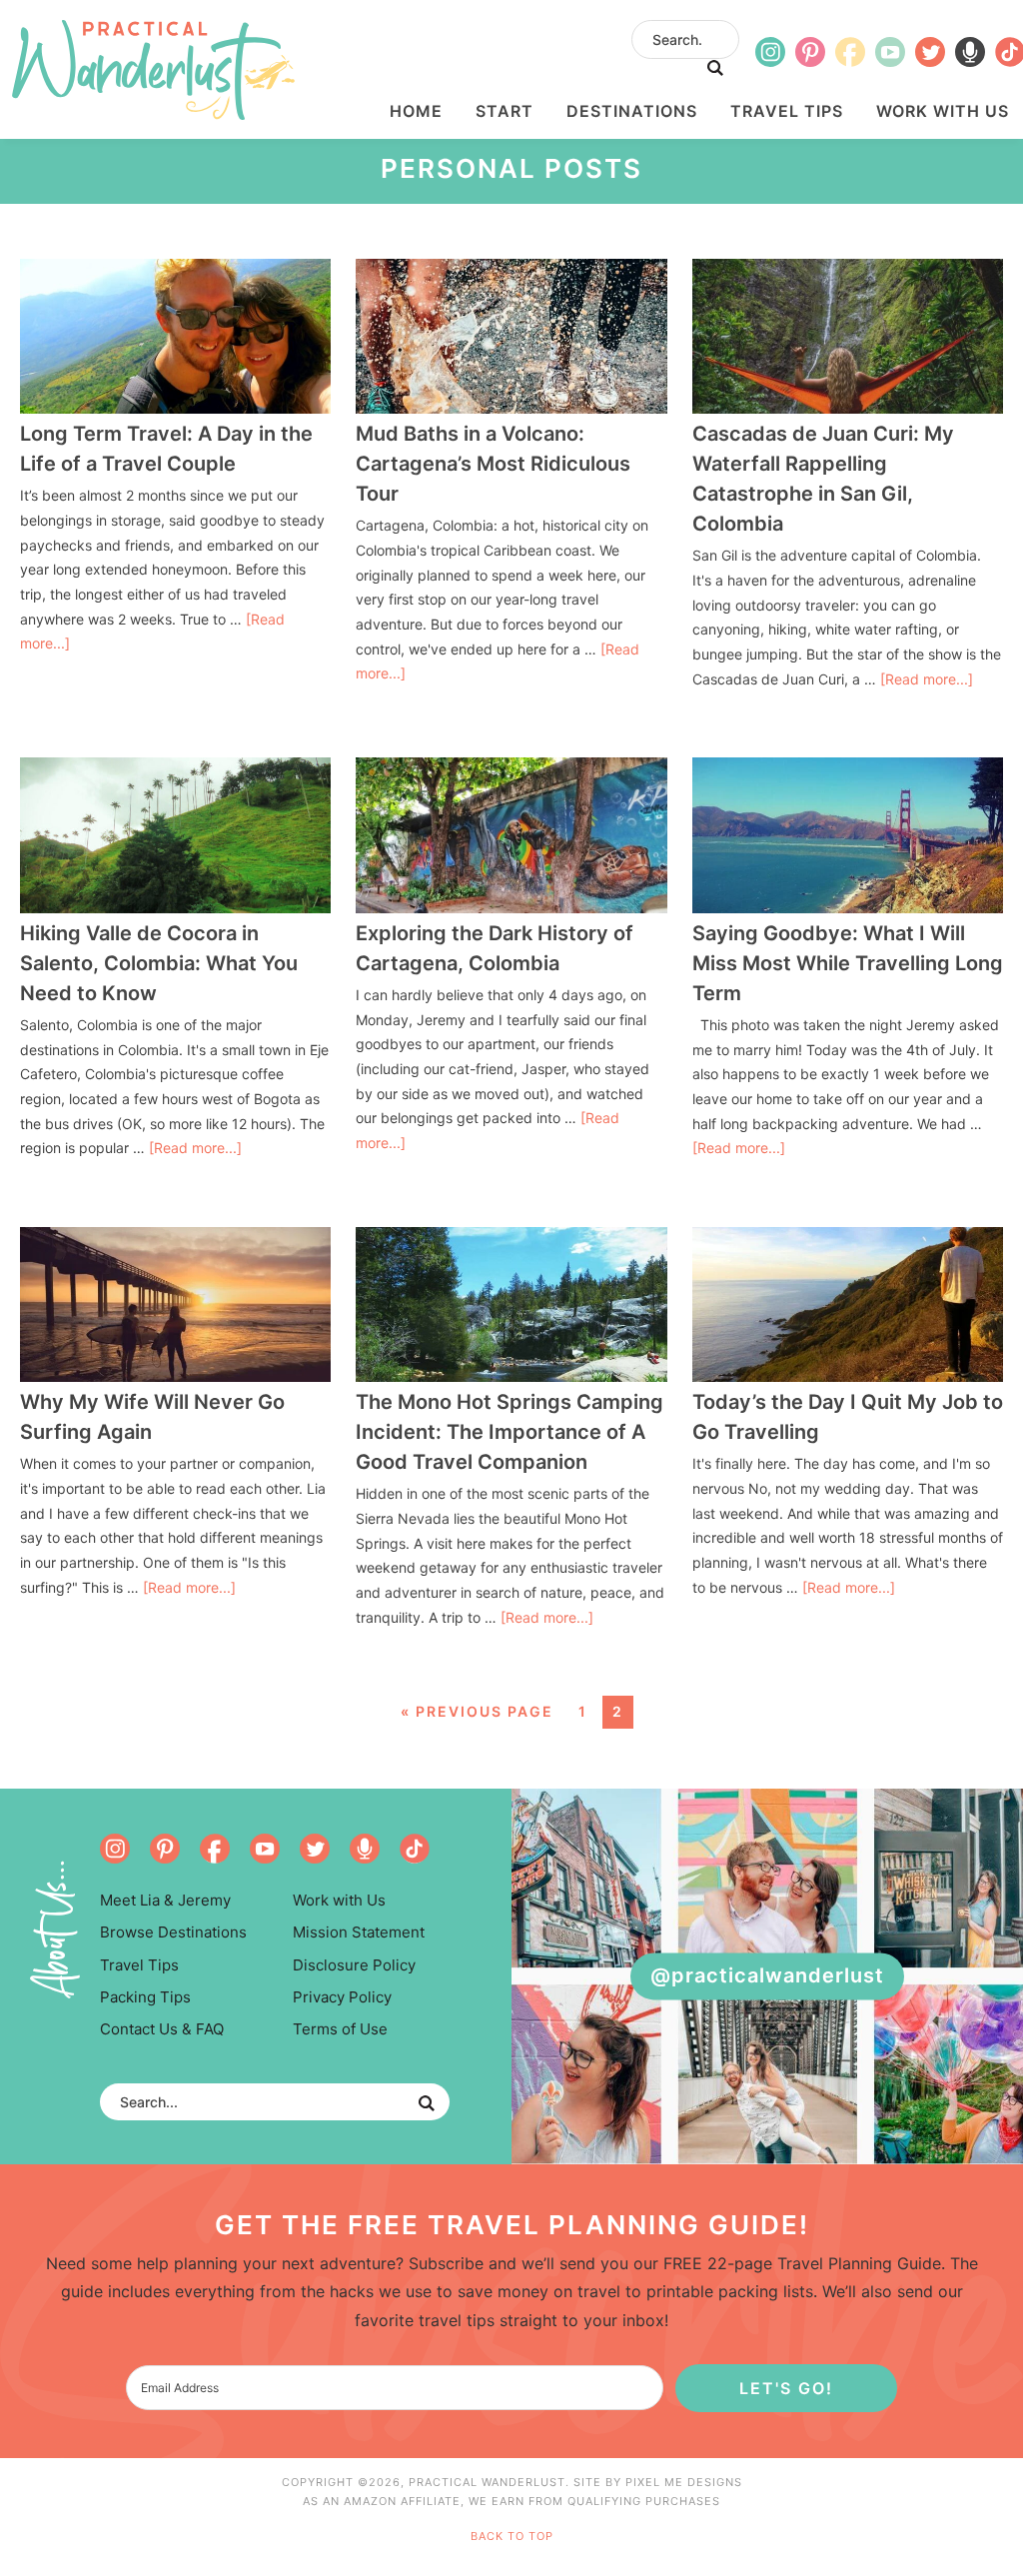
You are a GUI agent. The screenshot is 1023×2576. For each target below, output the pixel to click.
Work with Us (339, 1900)
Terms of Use (340, 2029)
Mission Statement (359, 1932)
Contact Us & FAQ (162, 2029)
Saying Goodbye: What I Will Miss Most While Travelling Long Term (848, 963)
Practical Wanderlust (153, 70)
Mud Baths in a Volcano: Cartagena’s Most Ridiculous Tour (493, 464)
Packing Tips (145, 1997)
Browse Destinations (173, 1932)
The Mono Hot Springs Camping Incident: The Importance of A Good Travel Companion (510, 1432)
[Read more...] (927, 679)
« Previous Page (477, 1711)
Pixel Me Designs (684, 2482)
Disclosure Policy (354, 1965)
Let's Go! (786, 2388)
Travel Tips (139, 1965)
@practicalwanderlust (767, 1976)
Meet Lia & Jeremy (165, 1900)
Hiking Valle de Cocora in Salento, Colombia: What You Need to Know (159, 963)
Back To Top (512, 2536)
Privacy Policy (342, 1997)
